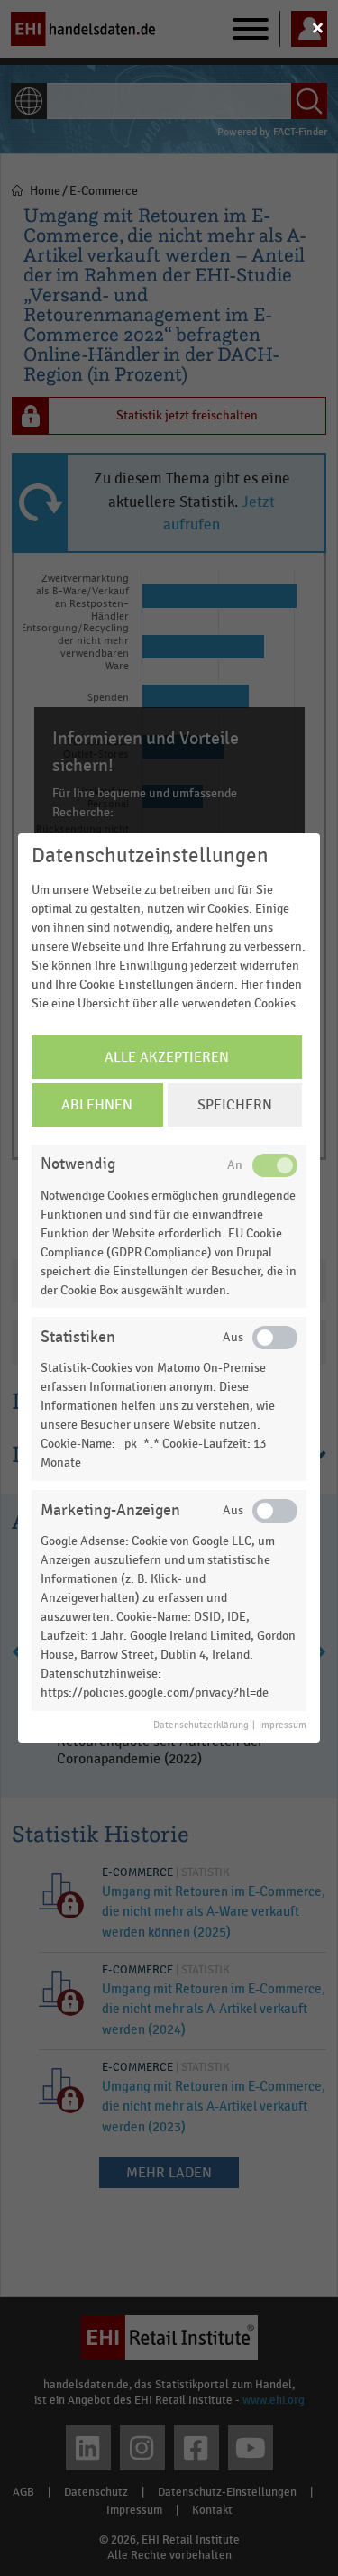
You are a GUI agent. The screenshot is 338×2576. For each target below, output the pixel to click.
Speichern (235, 1105)
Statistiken (78, 1337)
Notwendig (78, 1164)
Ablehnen (97, 1105)
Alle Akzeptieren (167, 1057)
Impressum (283, 1725)
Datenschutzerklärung (201, 1725)
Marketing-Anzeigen (110, 1510)
